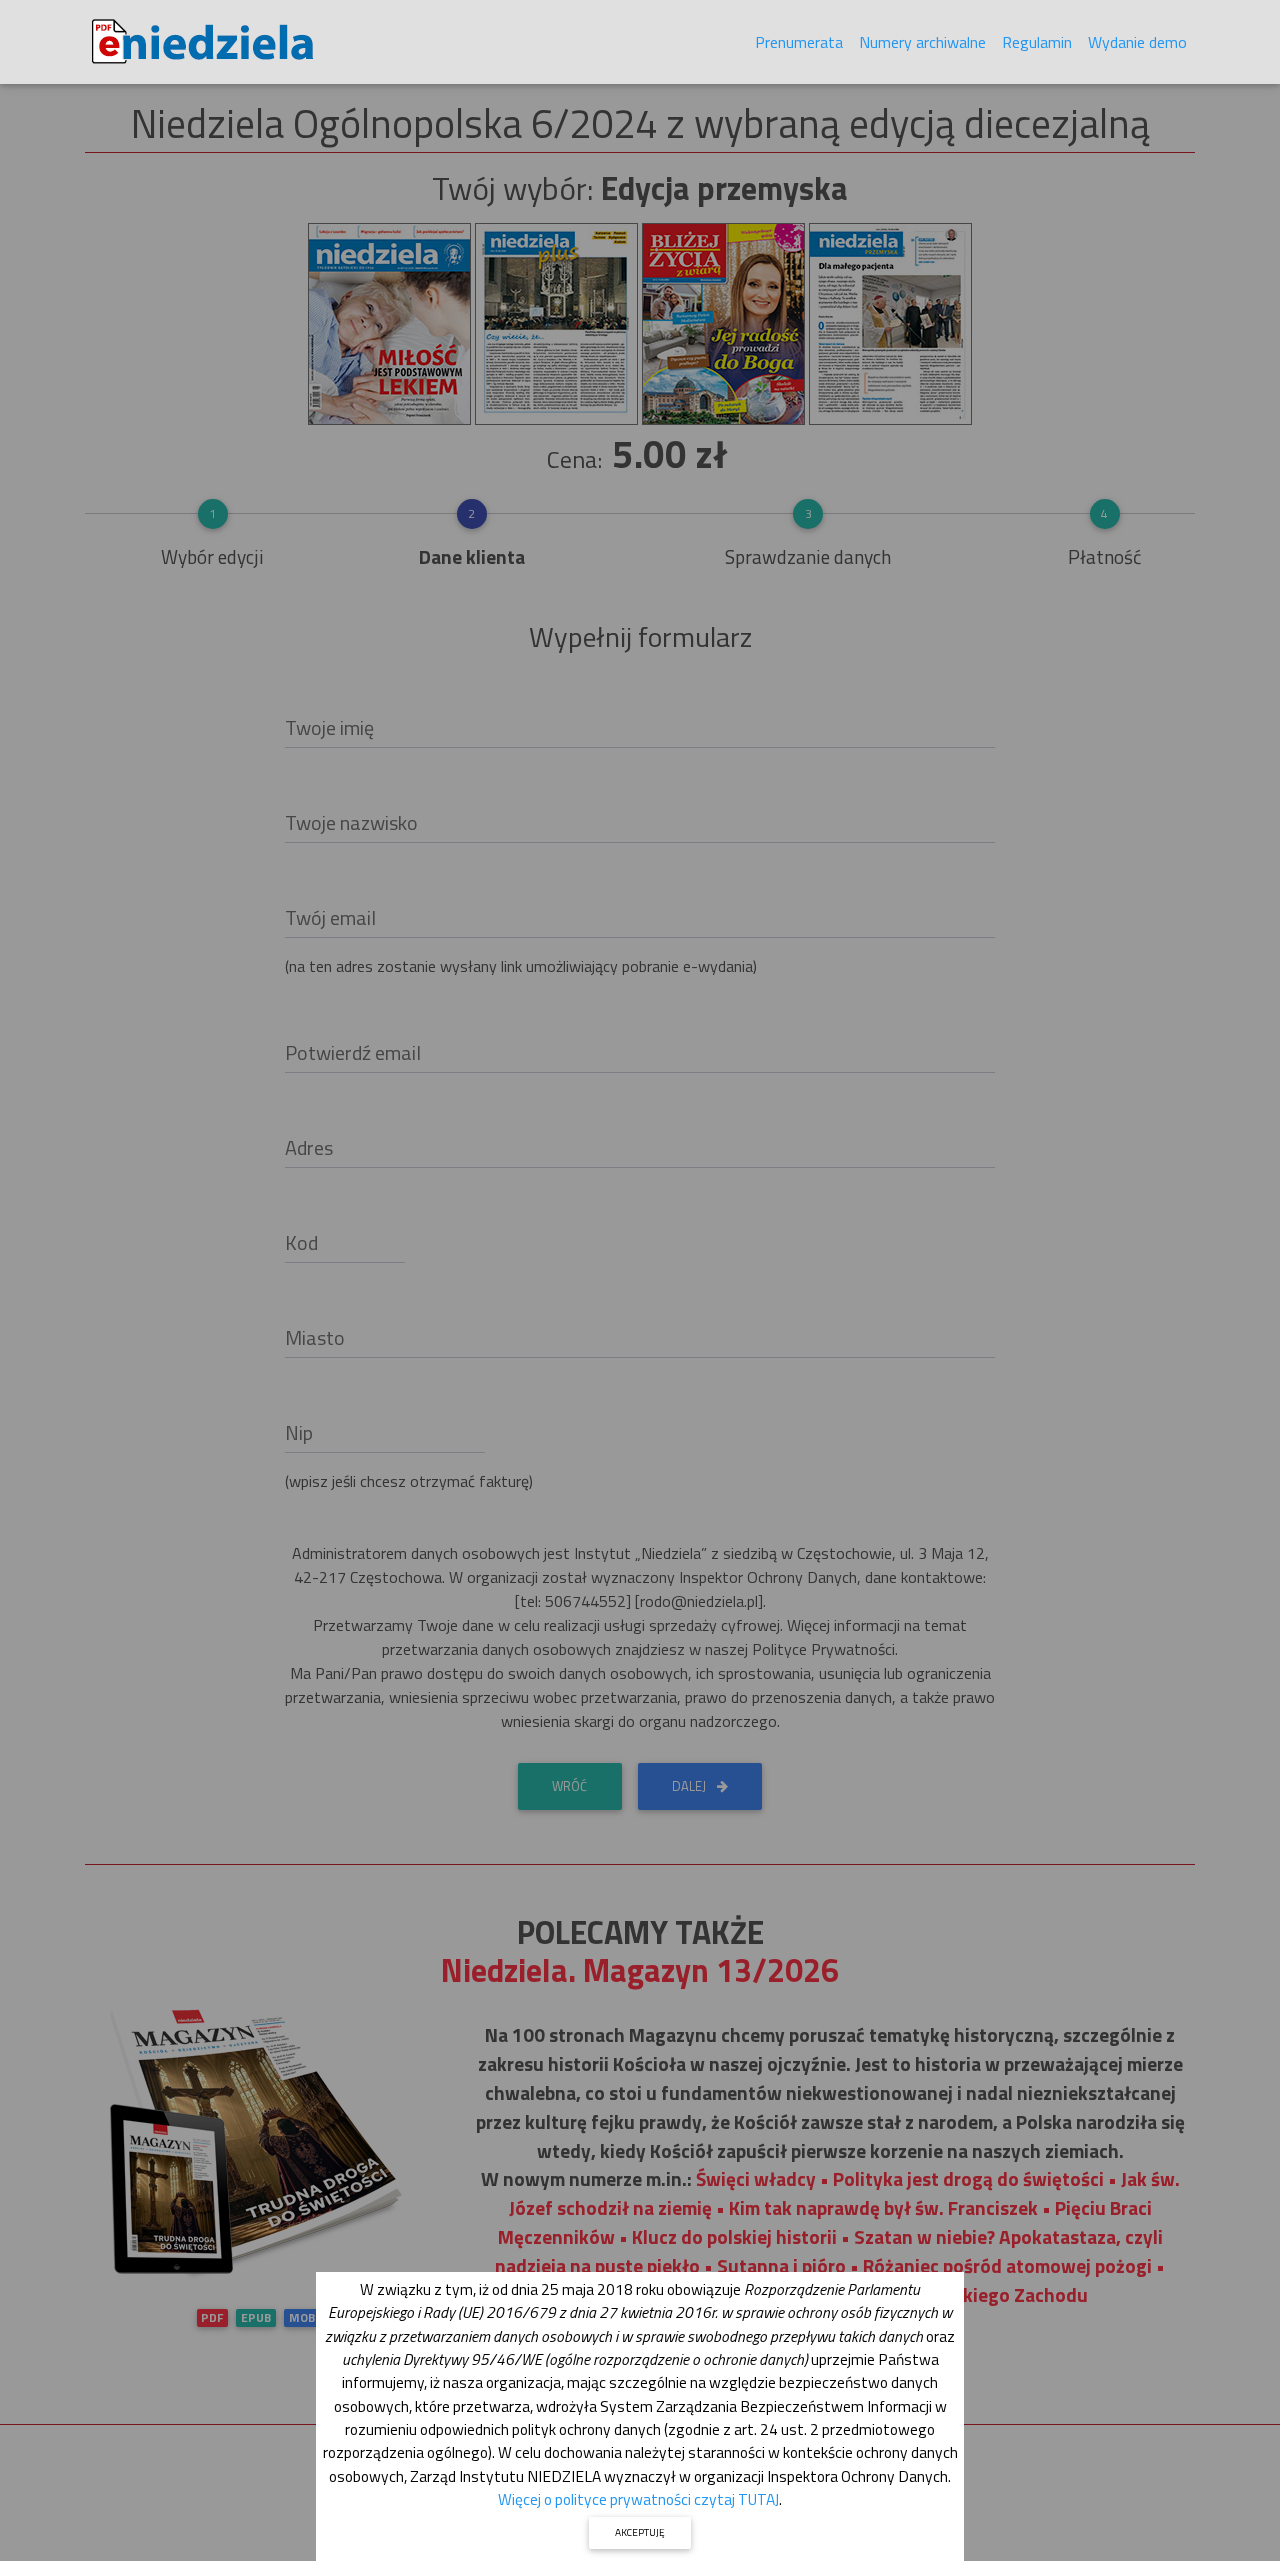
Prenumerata (799, 42)
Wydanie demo (1137, 42)
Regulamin (1037, 42)
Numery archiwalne (922, 42)
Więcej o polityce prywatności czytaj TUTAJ (638, 2499)
